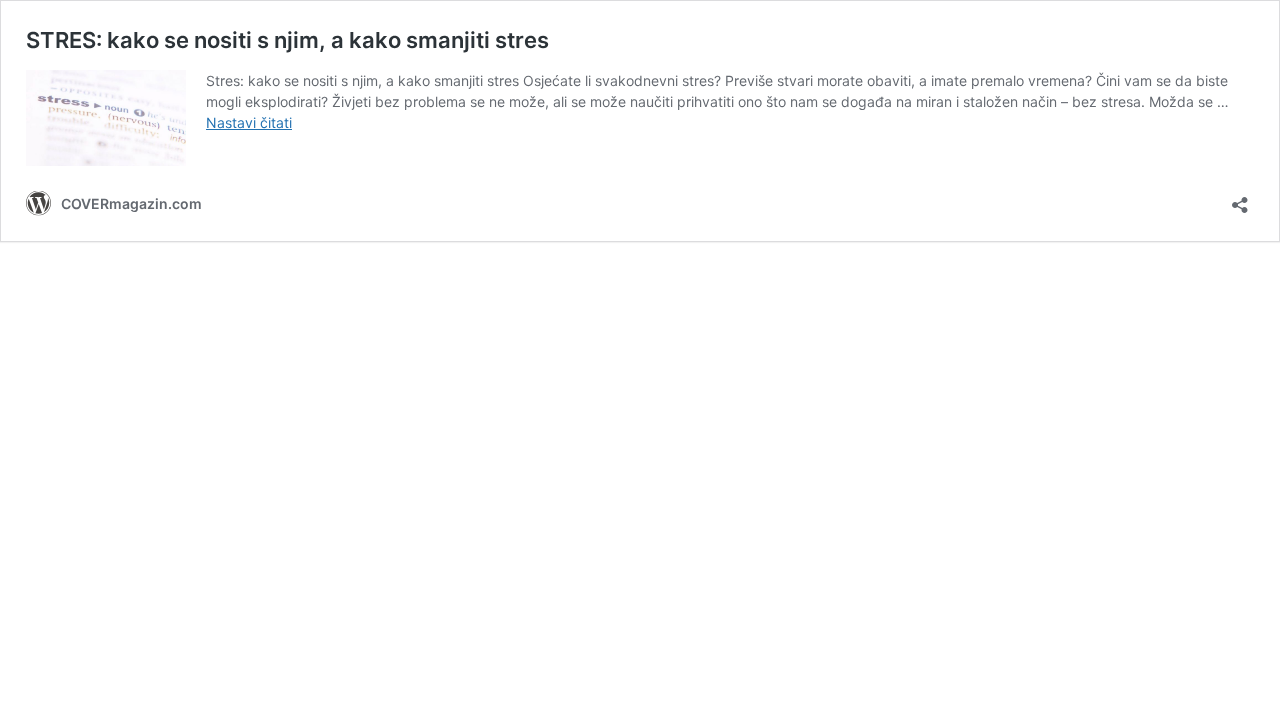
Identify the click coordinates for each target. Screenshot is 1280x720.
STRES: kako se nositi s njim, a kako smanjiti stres (287, 40)
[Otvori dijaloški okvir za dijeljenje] (1240, 198)
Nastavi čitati (249, 122)
